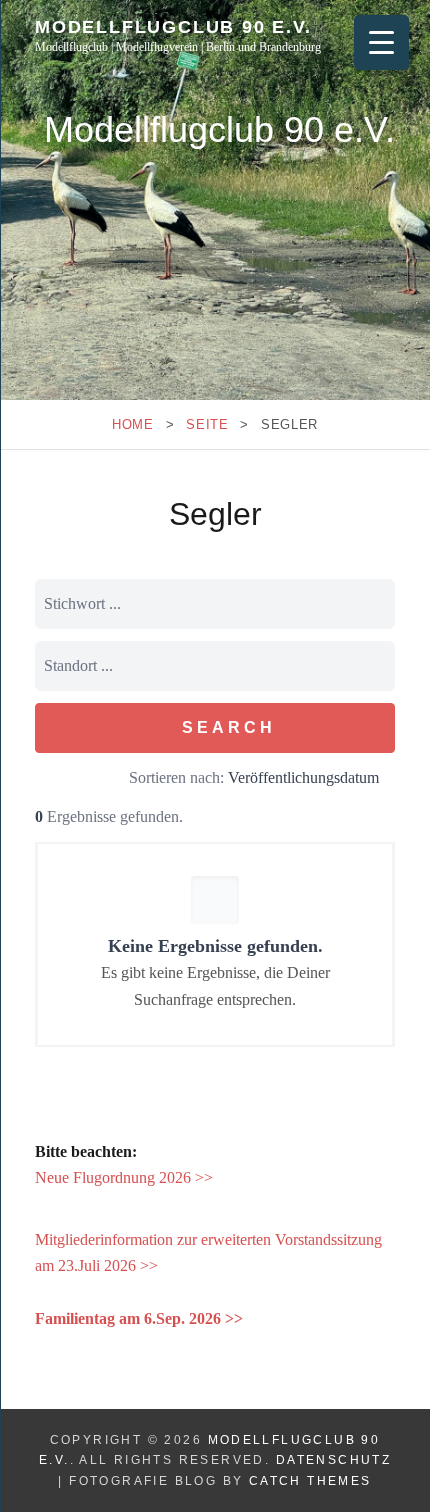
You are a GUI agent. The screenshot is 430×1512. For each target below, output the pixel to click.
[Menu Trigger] (381, 42)
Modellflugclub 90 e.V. (173, 27)
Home (133, 424)
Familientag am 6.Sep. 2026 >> (139, 1318)
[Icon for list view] (44, 780)
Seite (207, 424)
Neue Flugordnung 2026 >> (124, 1177)
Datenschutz (333, 1460)
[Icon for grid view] (71, 780)
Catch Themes (310, 1481)
